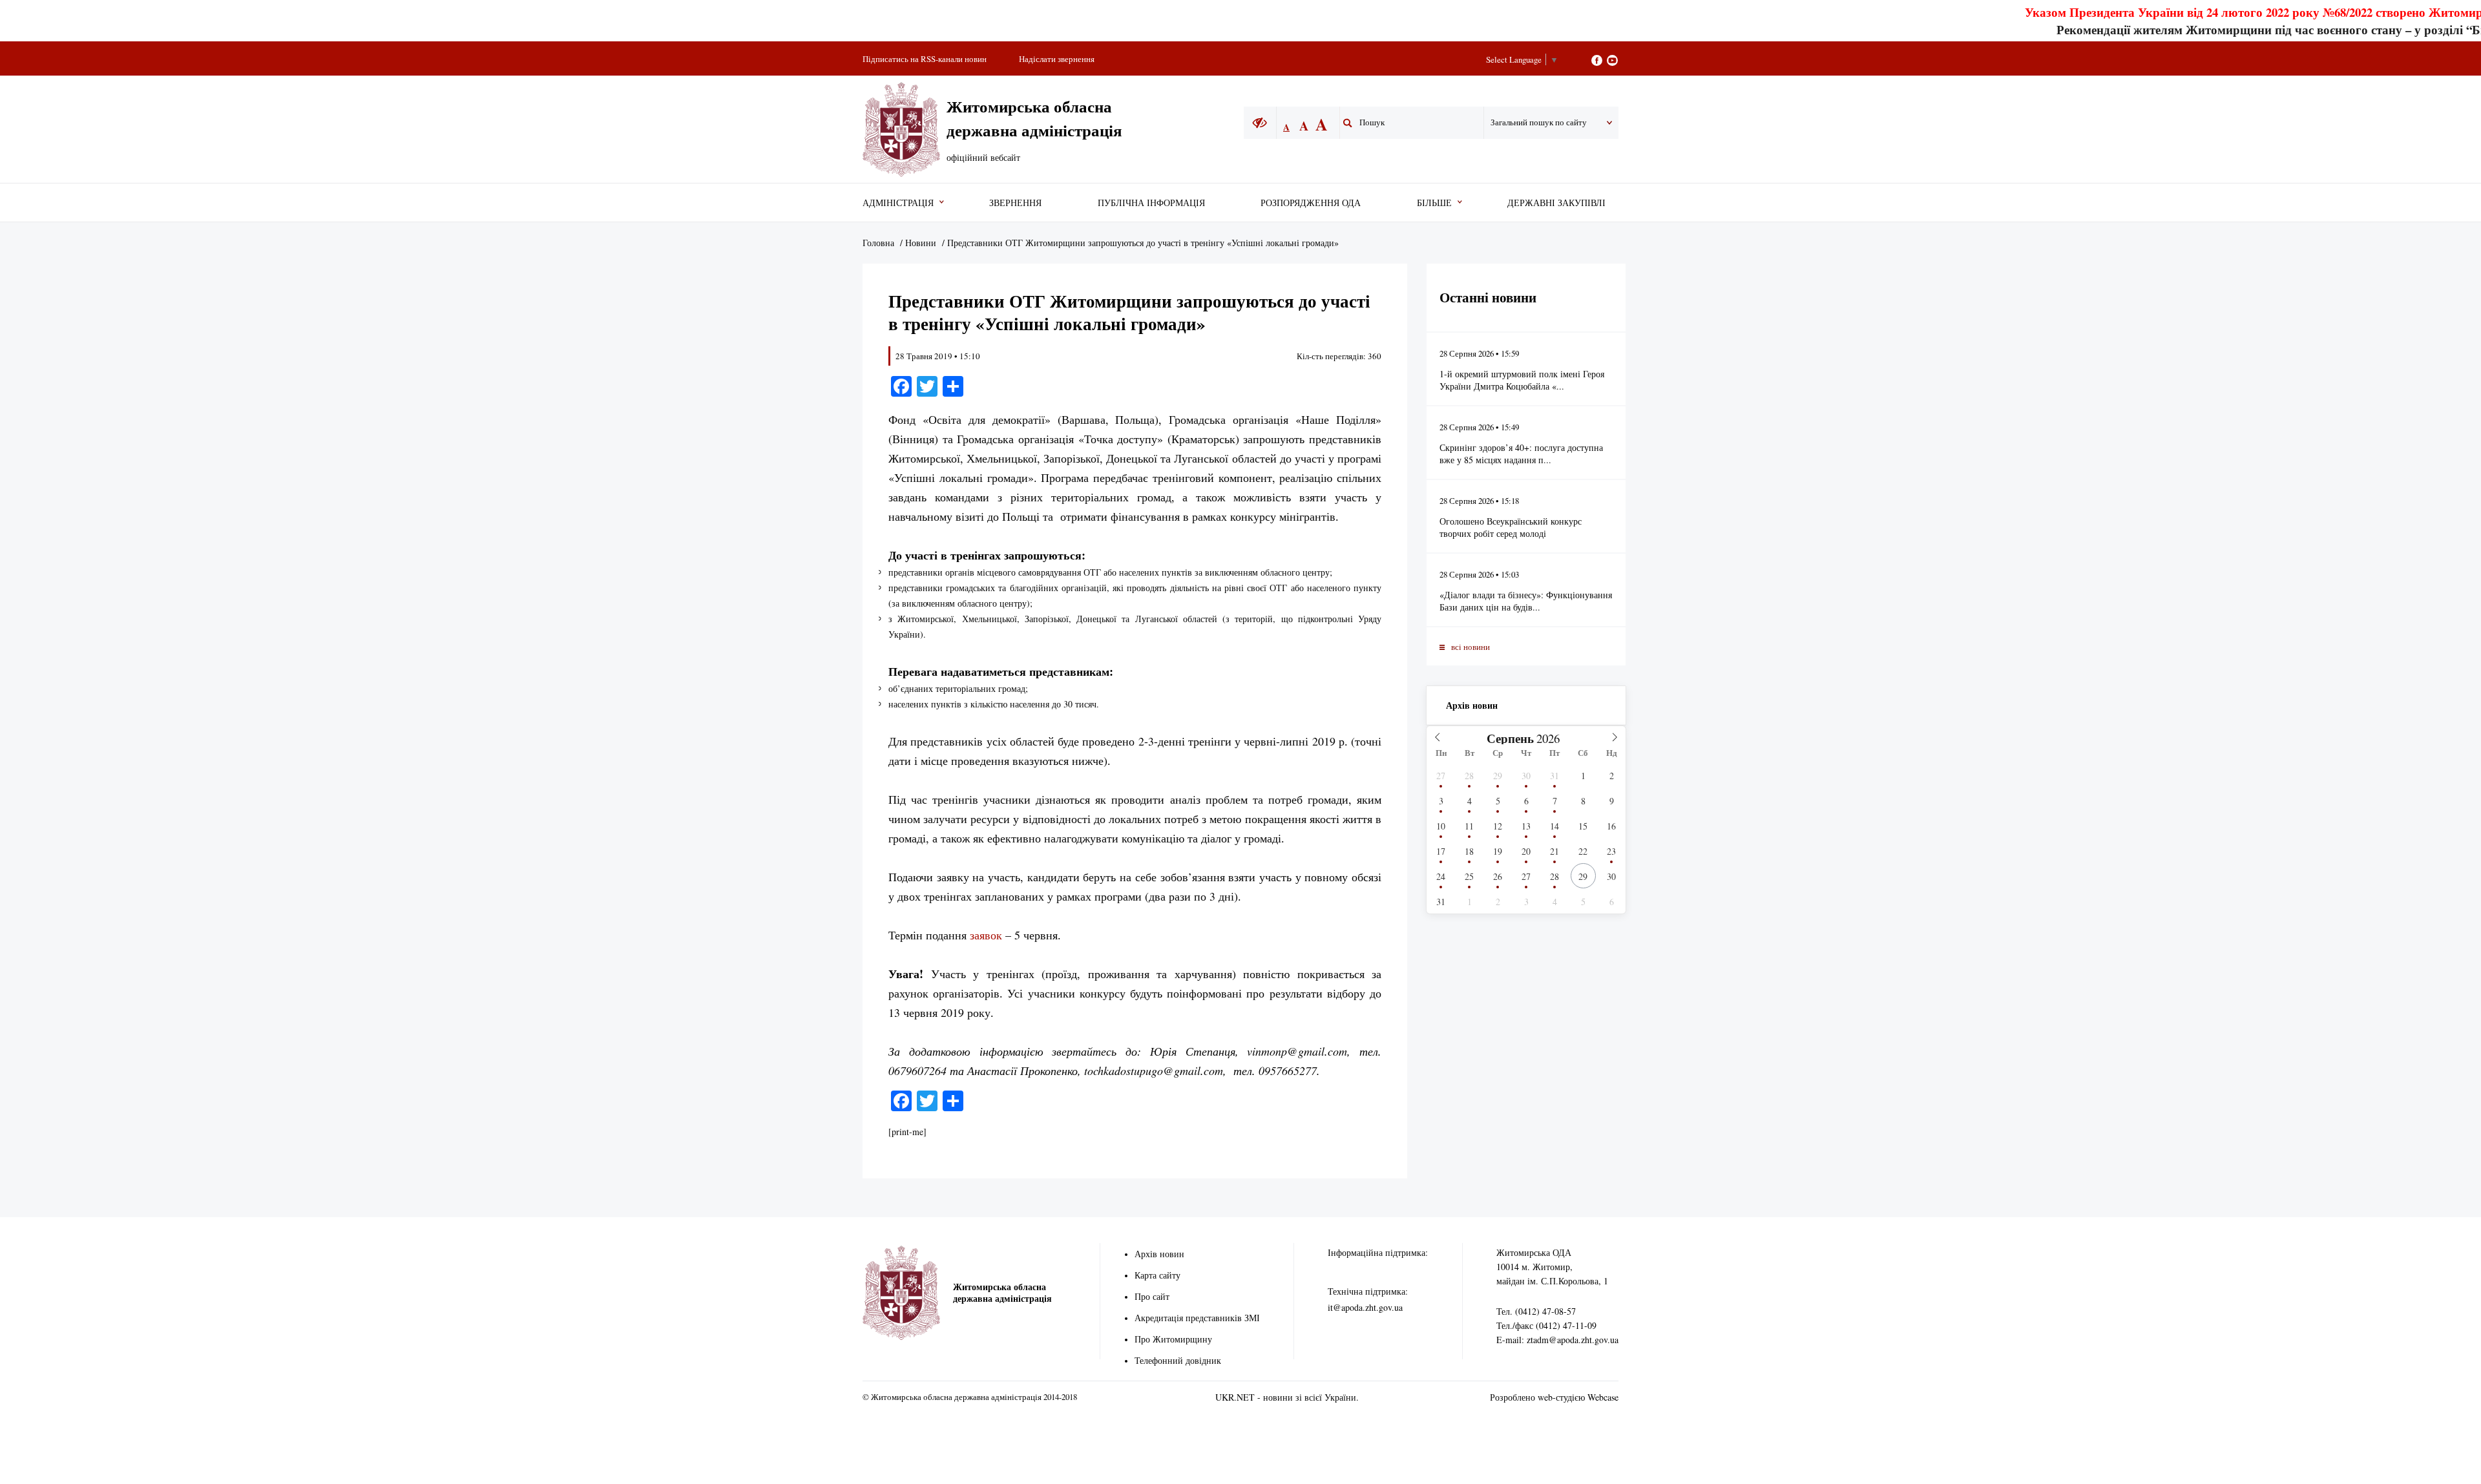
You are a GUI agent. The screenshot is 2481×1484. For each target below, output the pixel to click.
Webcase (1603, 1397)
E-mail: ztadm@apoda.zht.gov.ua (1557, 1340)
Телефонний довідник (1178, 1360)
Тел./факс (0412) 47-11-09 (1546, 1325)
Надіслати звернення (1057, 59)
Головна (878, 243)
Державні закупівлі (1556, 203)
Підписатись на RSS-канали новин (925, 59)
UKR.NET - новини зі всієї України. (1287, 1397)
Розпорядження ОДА (1311, 203)
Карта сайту (1157, 1275)
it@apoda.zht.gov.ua (1365, 1307)
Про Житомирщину (1173, 1339)
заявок (986, 935)
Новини (921, 243)
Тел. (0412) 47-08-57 (1536, 1311)
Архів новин (1472, 705)
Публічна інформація (1151, 203)
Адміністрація (898, 203)
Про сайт (1152, 1296)
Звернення (1015, 203)
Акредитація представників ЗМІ (1197, 1318)
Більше (1434, 203)
